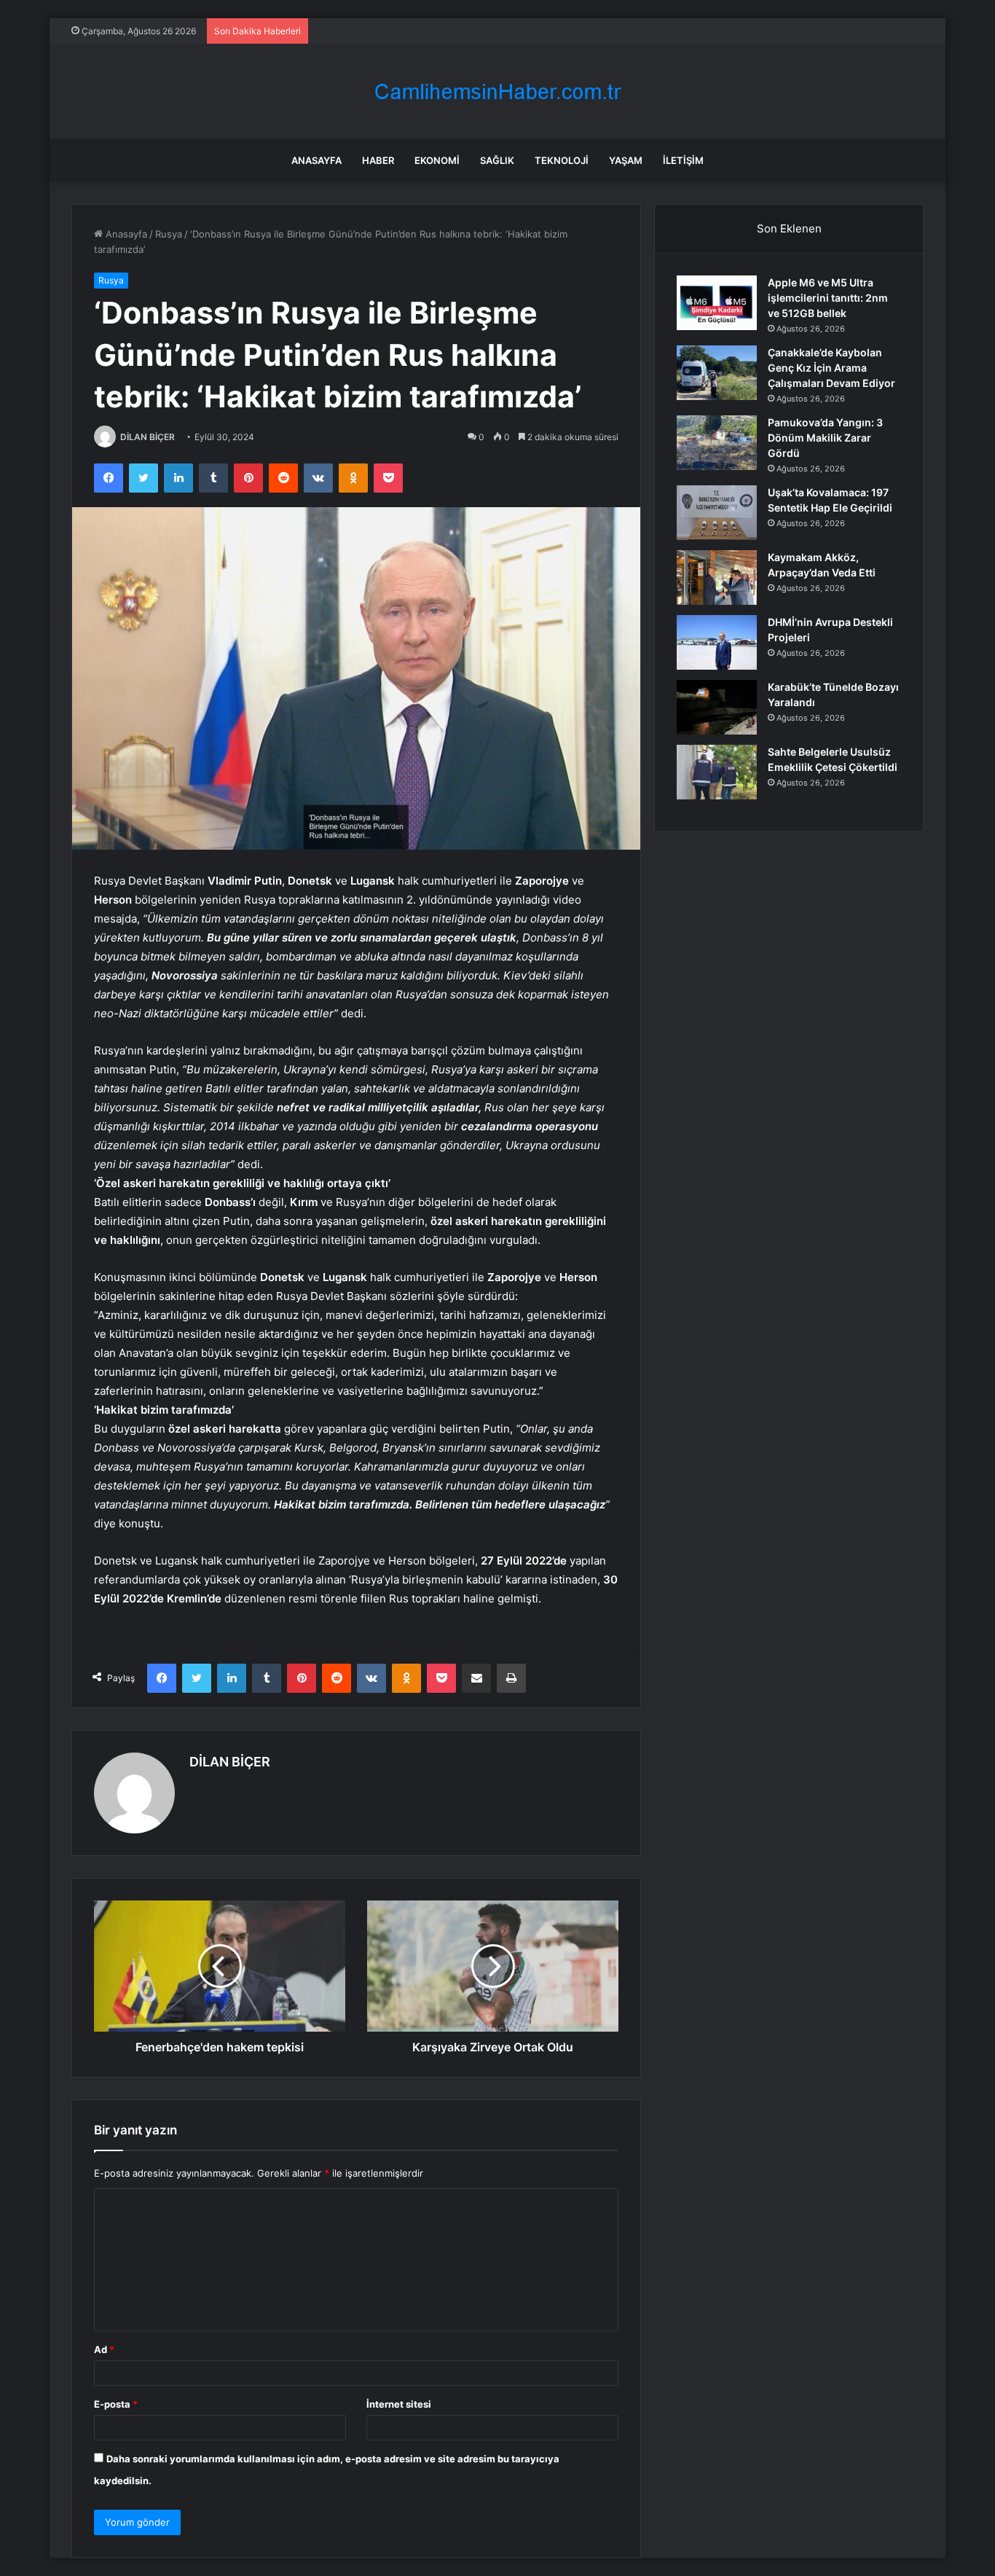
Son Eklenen (789, 228)
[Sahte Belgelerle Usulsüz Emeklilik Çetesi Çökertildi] (717, 772)
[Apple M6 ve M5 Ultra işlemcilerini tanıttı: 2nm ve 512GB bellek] (717, 303)
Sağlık (497, 160)
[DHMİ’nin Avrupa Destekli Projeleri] (717, 642)
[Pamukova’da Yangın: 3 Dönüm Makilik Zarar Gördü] (717, 443)
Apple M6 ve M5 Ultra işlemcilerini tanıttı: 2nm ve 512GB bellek (828, 298)
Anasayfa (316, 160)
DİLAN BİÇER (148, 437)
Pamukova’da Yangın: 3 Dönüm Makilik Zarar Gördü (825, 438)
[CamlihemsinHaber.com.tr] (497, 91)
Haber (378, 160)
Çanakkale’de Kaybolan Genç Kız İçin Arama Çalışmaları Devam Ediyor (831, 368)
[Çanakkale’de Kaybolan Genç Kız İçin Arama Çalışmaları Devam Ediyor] (717, 373)
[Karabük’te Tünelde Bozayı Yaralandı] (717, 707)
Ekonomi (437, 160)
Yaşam (626, 160)
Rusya (169, 234)
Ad (104, 2349)
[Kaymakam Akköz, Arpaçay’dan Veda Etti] (717, 578)
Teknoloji (562, 160)
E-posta (116, 2404)
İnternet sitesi (399, 2404)
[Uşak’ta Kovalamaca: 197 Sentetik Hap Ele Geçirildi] (717, 513)
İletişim (683, 160)
